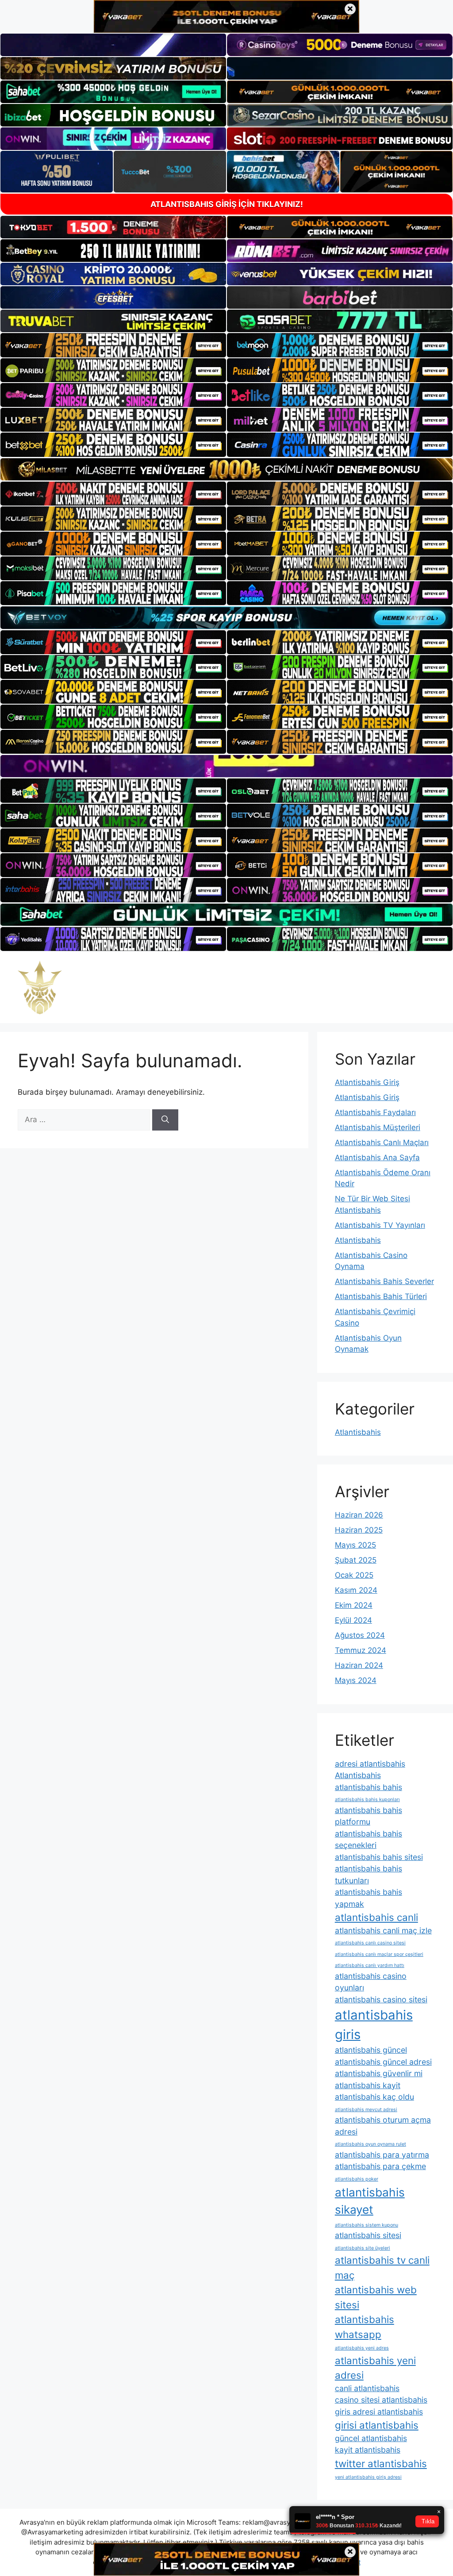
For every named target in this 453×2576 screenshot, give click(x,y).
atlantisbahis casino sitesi (381, 1999)
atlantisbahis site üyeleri (363, 2248)
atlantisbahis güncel (371, 2050)
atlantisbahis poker (357, 2179)
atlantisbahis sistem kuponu (367, 2225)
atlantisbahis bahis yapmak (369, 1898)
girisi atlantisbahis (377, 2425)
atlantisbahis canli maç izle (383, 1930)
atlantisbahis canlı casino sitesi (370, 1943)
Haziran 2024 (359, 1665)
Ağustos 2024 (360, 1635)
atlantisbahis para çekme (380, 2166)
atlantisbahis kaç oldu (374, 2097)
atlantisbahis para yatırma (382, 2155)
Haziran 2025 (359, 1530)
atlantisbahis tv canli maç (382, 2267)
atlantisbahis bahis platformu (369, 1816)
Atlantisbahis (358, 1240)
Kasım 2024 (356, 1590)
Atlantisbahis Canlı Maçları (382, 1142)
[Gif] (226, 469)
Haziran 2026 (359, 1515)
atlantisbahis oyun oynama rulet (370, 2144)
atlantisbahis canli (376, 1917)
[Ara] (165, 1120)
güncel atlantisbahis (371, 2438)
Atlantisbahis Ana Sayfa (377, 1158)
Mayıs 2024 (356, 1680)
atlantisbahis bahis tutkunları (369, 1874)
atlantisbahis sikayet (370, 2201)
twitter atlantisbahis (381, 2463)
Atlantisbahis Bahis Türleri (381, 1296)
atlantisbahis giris (374, 2025)
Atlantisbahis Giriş (367, 1082)
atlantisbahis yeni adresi (375, 2368)
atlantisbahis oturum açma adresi (383, 2126)
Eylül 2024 (353, 1620)
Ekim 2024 (354, 1605)
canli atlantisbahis (367, 2388)
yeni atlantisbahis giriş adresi (368, 2477)
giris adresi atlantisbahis (379, 2412)
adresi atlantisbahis (370, 1764)
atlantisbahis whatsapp (365, 2327)
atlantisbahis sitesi (368, 2235)
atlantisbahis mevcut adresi (366, 2110)
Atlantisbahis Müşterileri (378, 1127)
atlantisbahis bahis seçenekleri (369, 1840)
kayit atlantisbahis (368, 2450)
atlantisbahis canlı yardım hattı (370, 1965)
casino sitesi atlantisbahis (381, 2400)
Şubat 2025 (356, 1560)
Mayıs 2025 (355, 1545)
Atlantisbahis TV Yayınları (380, 1225)
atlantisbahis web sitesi (376, 2297)
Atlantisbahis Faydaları (375, 1112)
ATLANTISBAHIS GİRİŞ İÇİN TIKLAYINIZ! (227, 204)
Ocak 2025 (354, 1575)
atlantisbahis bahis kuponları (367, 1800)
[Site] (113, 345)
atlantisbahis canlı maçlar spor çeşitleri (379, 1954)
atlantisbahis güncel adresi (383, 2062)
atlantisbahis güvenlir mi (379, 2073)
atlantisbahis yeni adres (362, 2348)
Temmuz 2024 (361, 1650)
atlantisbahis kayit (368, 2085)
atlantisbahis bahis (369, 1787)
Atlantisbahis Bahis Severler (384, 1281)
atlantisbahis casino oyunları (371, 1982)
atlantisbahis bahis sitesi (379, 1857)
